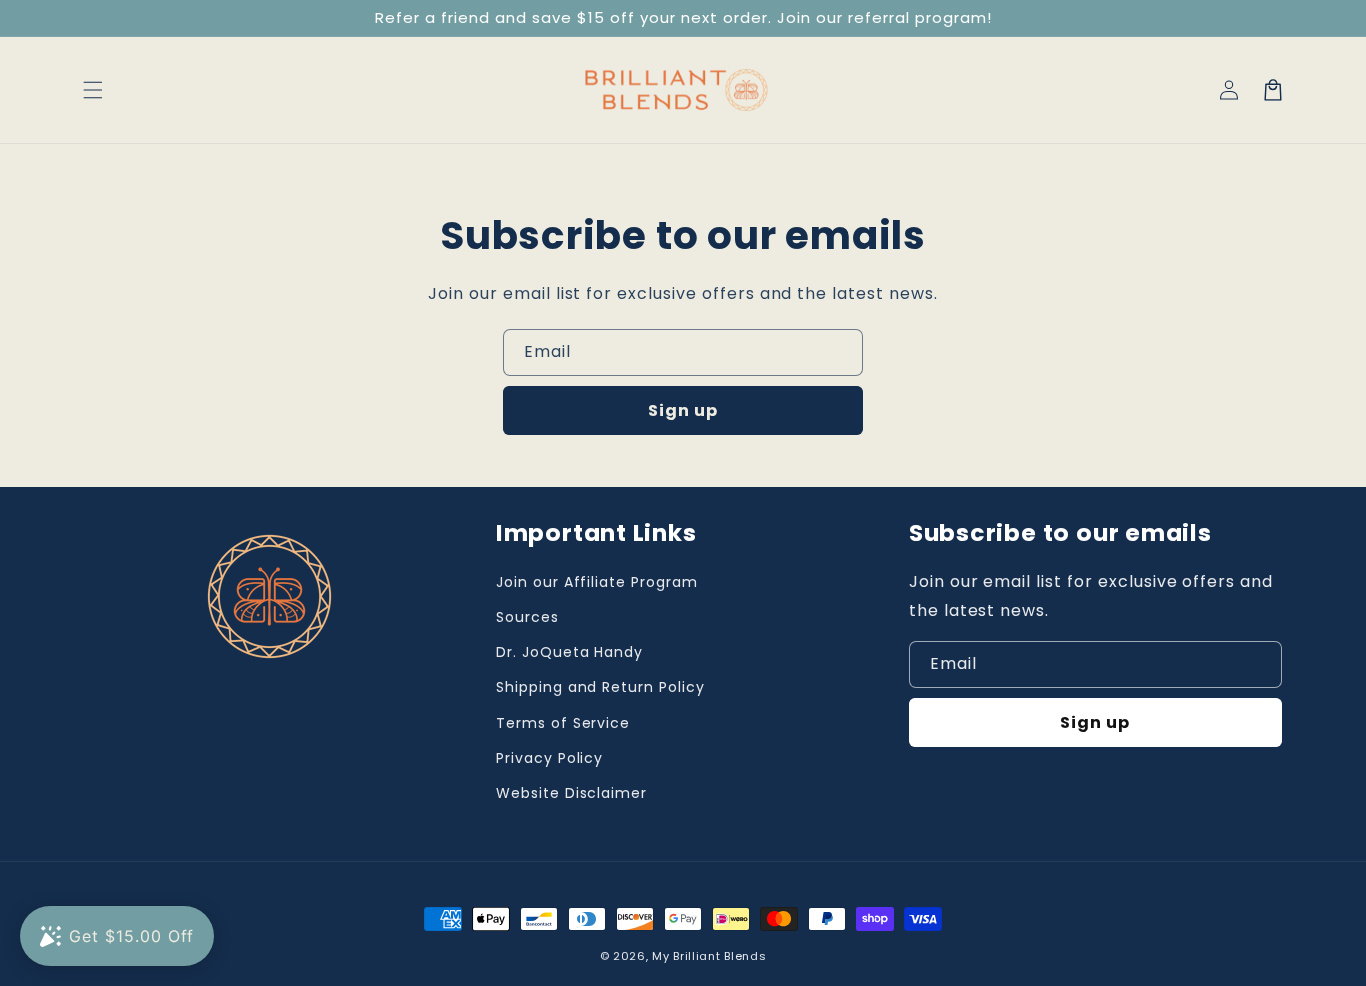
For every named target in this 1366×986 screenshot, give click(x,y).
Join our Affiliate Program (597, 582)
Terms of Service (563, 723)
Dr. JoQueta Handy (569, 652)
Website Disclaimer (571, 793)
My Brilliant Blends (709, 956)
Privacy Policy (549, 758)
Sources (527, 617)
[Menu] (93, 90)
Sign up (683, 410)
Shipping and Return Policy (600, 687)
